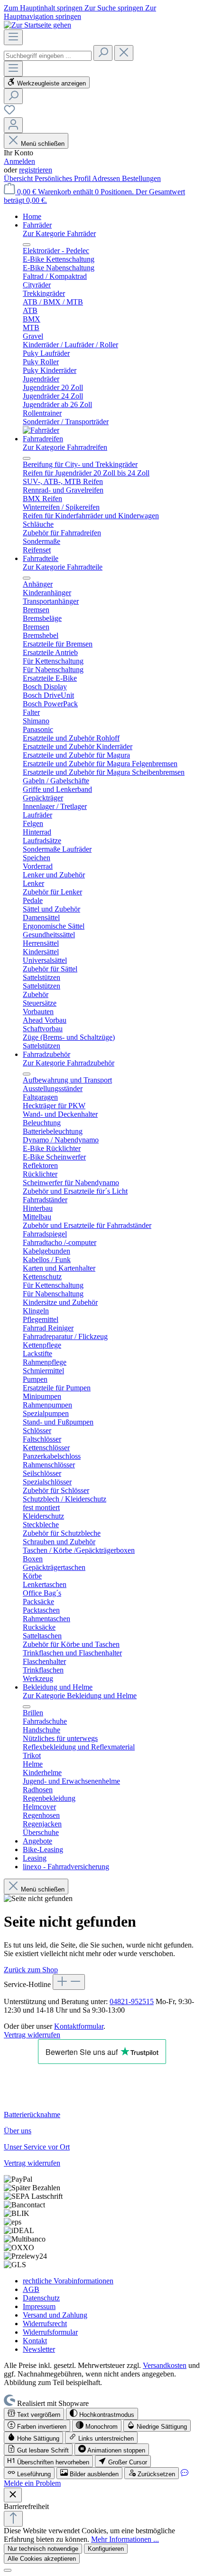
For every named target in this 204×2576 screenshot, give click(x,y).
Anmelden (19, 161)
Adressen (107, 178)
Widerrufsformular (50, 2332)
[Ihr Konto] (13, 125)
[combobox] (48, 56)
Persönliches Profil (63, 178)
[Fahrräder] (41, 430)
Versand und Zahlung (55, 2315)
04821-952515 (132, 2001)
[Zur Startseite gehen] (37, 25)
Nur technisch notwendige (43, 2549)
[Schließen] (8, 2570)
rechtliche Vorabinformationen (68, 2281)
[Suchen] (103, 53)
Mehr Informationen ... (125, 2539)
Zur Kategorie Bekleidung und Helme (80, 1696)
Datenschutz (41, 2298)
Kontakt (35, 2341)
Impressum (39, 2306)
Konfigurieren (106, 2549)
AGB (31, 2289)
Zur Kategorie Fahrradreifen (65, 447)
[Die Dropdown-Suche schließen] (124, 53)
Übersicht (19, 178)
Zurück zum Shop (31, 1970)
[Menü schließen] (27, 245)
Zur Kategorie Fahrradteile (63, 567)
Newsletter (39, 2349)
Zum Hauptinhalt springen (44, 8)
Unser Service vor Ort (37, 2147)
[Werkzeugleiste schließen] (13, 2495)
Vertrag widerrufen (32, 2035)
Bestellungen (141, 178)
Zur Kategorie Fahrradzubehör (69, 1063)
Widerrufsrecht (45, 2324)
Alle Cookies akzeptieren (42, 2559)
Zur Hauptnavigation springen (80, 12)
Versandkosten (165, 2365)
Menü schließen (42, 144)
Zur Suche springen (115, 8)
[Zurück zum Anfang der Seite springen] (13, 2519)
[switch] (34, 2414)
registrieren (36, 170)
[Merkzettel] (9, 113)
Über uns (18, 2131)
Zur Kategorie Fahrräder (59, 233)
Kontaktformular (79, 2026)
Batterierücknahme (32, 2115)
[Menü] (13, 37)
